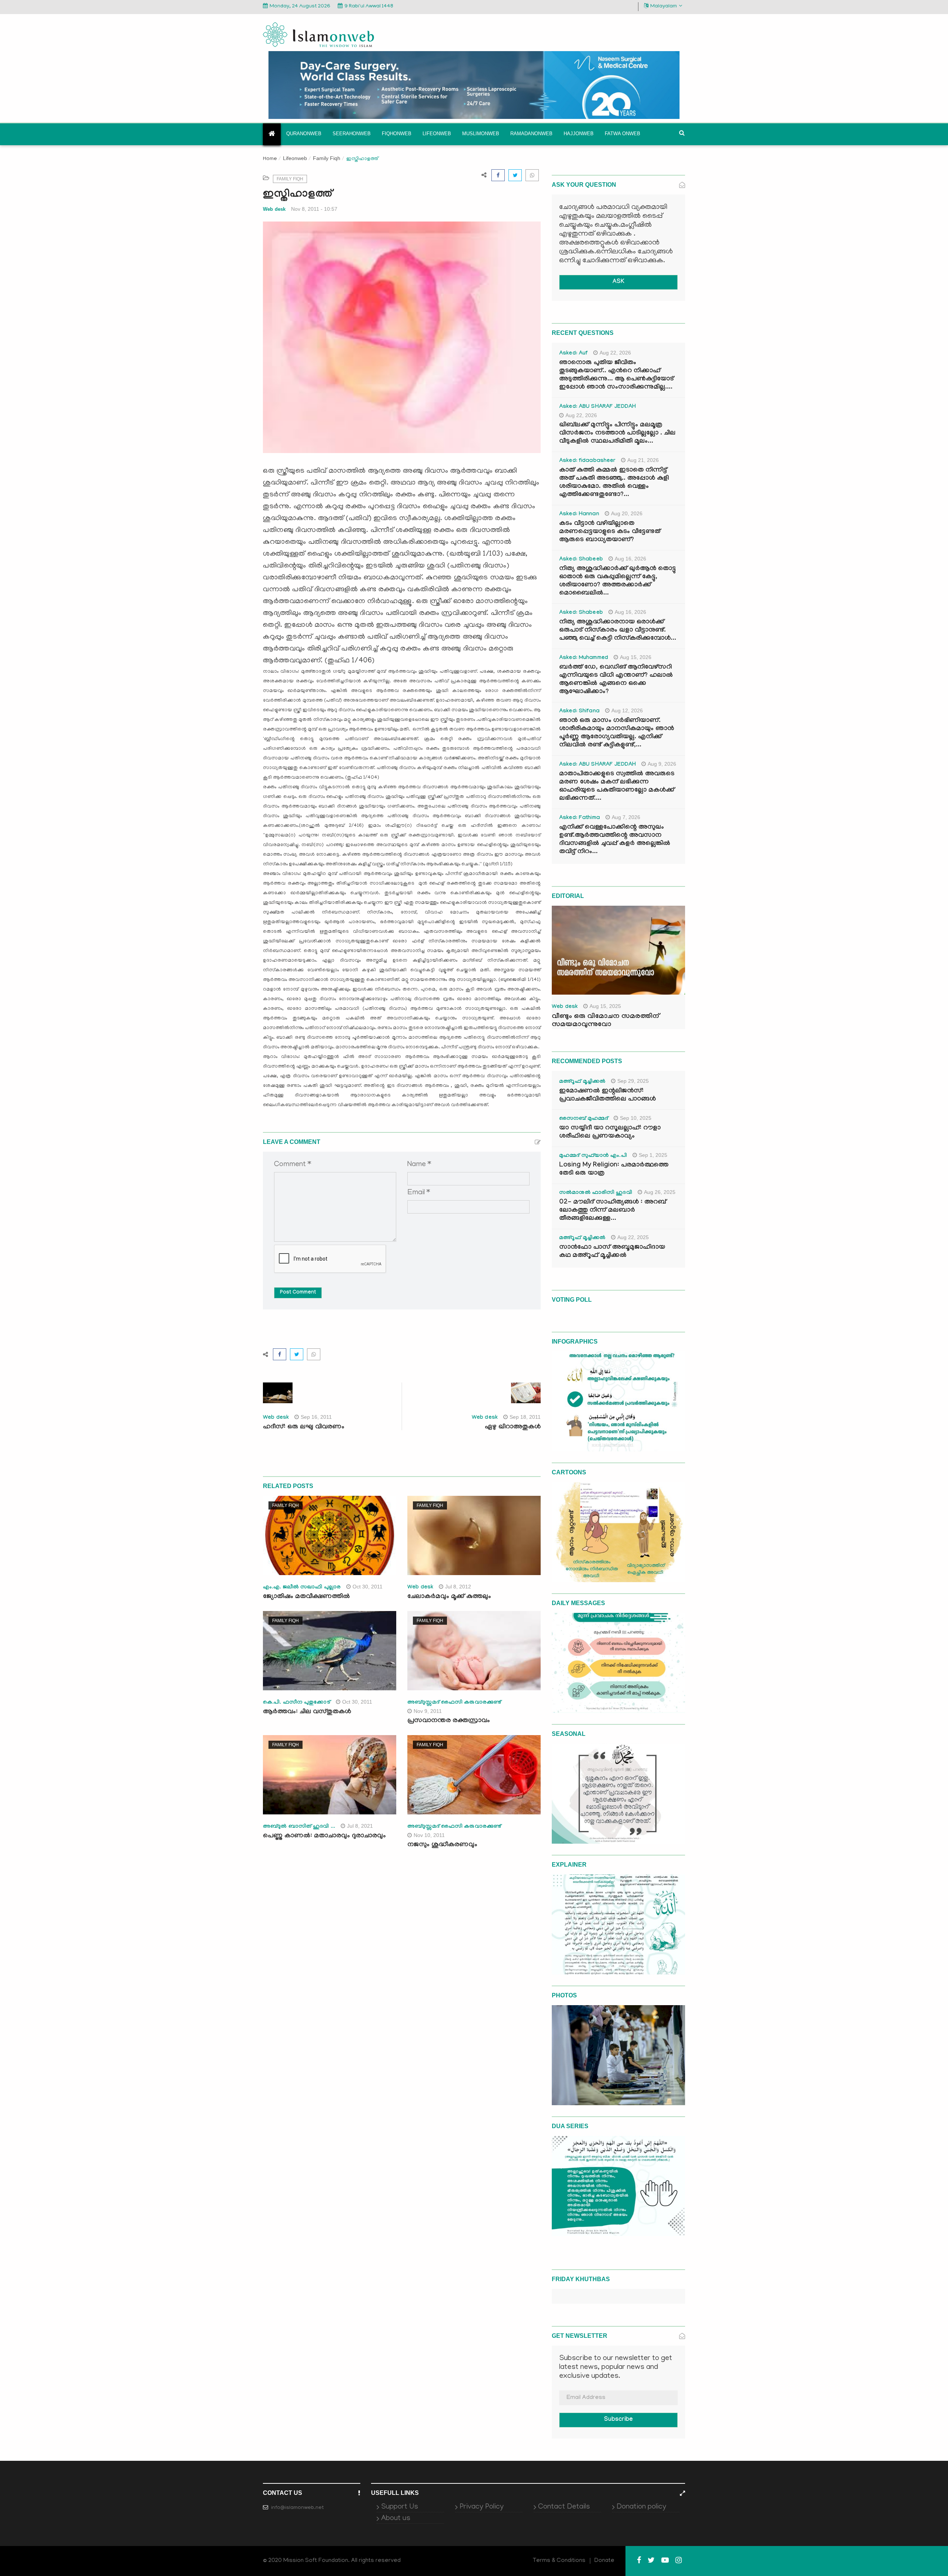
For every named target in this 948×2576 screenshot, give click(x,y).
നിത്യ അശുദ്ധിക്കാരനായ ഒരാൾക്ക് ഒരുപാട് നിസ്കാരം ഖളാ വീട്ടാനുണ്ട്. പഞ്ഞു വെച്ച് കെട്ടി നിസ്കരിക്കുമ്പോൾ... (618, 631)
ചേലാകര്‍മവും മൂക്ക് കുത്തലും (449, 1597)
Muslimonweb (481, 134)
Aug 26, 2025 (660, 1192)
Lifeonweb (437, 134)
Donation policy (641, 2507)
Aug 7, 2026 (626, 817)
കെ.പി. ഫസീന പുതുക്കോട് (297, 1703)
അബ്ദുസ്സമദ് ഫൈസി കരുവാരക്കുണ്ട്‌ (454, 1703)
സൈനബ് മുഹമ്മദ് (584, 1119)
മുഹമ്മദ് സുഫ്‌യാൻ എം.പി (593, 1156)
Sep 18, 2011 (525, 1417)
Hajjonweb (579, 134)
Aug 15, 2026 (636, 657)
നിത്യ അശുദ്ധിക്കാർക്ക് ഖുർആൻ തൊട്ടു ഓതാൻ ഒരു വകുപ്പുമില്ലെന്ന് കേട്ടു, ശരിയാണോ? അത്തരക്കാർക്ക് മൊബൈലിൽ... (617, 581)
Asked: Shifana (579, 712)
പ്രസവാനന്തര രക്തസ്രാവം (449, 1721)
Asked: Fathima (580, 818)
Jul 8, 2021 (360, 1826)
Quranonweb (304, 134)
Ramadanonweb (531, 134)
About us (396, 2519)
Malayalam (664, 6)
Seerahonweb (352, 134)
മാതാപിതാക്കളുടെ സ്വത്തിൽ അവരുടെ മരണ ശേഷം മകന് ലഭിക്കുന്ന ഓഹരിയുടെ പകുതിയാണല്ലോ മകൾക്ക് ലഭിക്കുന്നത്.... (617, 787)
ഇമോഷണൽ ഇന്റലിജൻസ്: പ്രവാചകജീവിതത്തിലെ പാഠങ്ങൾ (607, 1096)
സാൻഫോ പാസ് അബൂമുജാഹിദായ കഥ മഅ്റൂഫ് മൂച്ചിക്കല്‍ (612, 1252)
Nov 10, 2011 (429, 1835)
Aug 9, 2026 (662, 764)
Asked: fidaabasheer (587, 461)
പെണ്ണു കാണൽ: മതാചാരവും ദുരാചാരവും (325, 1836)
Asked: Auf (573, 354)
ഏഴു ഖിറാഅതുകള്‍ (513, 1427)
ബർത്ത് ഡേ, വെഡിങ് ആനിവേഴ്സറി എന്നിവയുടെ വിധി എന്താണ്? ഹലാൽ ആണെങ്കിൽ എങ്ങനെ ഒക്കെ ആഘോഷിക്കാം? (616, 680)
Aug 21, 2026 (643, 460)
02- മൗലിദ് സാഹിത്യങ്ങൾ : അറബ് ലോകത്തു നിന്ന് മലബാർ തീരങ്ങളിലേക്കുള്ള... (613, 1211)
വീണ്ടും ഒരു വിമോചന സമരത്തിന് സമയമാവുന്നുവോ (605, 1021)
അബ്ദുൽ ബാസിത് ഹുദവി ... (299, 1827)
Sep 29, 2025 (633, 1081)
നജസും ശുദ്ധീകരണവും (442, 1845)
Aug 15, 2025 (605, 1006)
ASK (618, 282)
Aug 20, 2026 (627, 513)
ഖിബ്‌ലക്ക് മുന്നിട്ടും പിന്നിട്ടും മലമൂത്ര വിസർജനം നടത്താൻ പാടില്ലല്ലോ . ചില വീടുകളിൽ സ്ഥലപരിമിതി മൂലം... (617, 434)
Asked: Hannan (579, 515)
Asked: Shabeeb (581, 560)
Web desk (274, 209)
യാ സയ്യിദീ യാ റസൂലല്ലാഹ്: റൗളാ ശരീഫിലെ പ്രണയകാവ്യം (610, 1133)
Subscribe (618, 2420)
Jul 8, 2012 (458, 1587)
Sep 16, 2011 (316, 1417)
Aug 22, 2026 (615, 353)
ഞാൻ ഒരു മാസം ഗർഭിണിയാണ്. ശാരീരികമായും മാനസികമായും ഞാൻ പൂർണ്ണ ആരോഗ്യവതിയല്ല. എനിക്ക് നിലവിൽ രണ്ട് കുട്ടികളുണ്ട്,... (617, 733)
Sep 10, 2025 (636, 1118)
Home (270, 159)
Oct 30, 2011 (368, 1587)
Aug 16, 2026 (630, 559)
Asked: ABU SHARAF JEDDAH (597, 407)
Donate (604, 2561)
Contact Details (564, 2507)
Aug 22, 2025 (633, 1237)
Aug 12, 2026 (627, 710)
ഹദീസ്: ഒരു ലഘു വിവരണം (304, 1427)
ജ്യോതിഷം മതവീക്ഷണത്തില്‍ (306, 1597)
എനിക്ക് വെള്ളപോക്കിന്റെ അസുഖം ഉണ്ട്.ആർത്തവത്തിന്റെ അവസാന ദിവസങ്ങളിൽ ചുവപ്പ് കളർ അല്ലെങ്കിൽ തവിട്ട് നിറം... (615, 840)
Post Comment (298, 1293)
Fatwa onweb (622, 134)
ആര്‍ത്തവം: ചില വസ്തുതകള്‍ (307, 1712)
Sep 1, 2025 (653, 1155)
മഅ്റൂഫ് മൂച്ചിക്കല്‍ (582, 1082)
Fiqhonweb (397, 134)
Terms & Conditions (559, 2561)
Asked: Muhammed (584, 658)
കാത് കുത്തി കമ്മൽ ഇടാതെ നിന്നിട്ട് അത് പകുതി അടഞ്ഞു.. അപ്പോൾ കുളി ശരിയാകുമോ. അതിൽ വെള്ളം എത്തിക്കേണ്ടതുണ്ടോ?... (614, 483)
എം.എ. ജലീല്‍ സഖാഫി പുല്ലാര (302, 1588)
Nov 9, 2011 (428, 1711)
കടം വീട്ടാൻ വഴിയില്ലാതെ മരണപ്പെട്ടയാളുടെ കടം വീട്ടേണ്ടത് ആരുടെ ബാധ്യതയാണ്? (610, 532)
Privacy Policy (482, 2507)
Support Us (400, 2507)
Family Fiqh (327, 158)
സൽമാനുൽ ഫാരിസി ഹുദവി (596, 1193)
